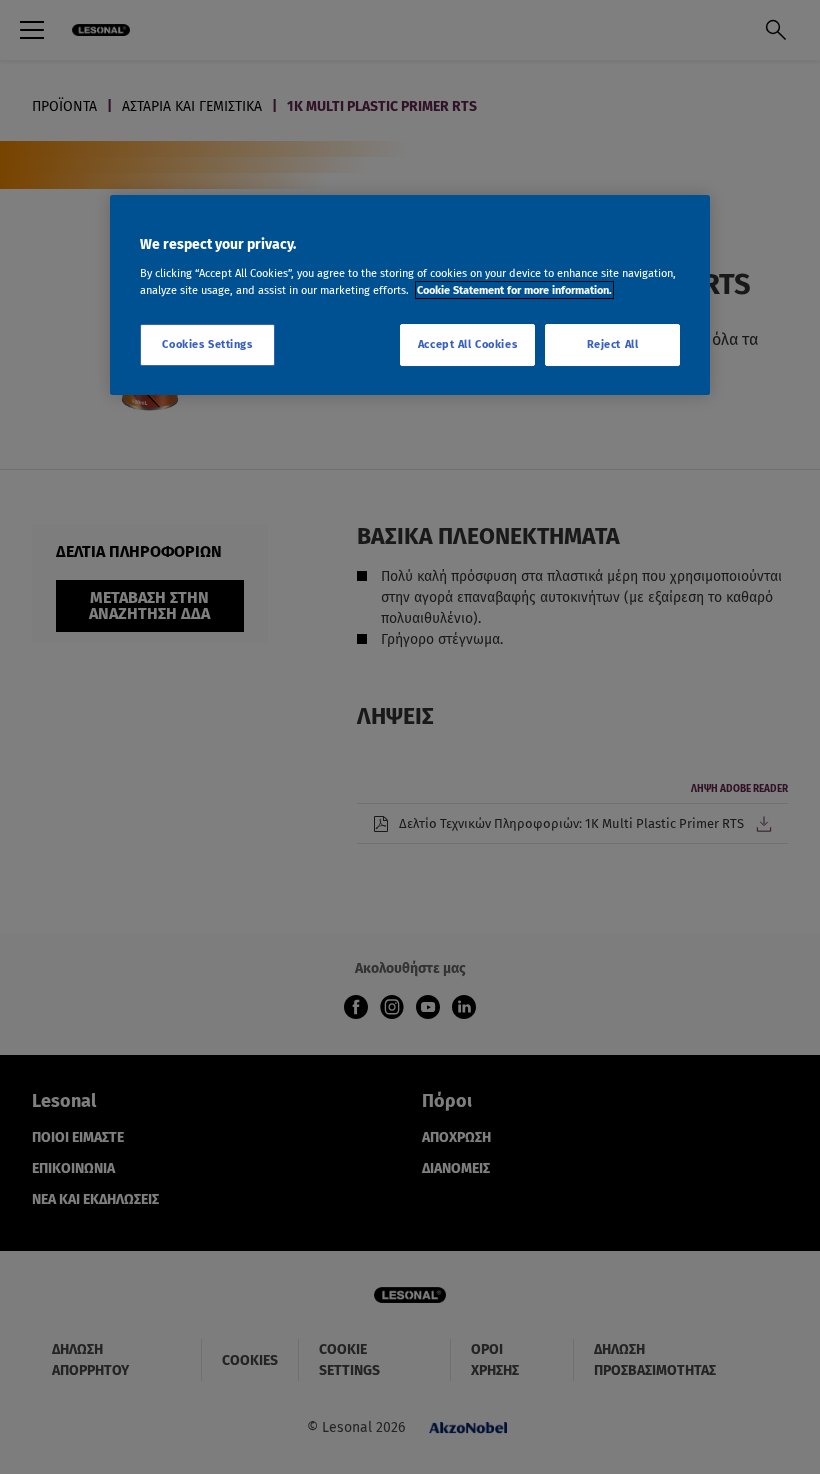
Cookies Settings (207, 344)
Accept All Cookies (467, 344)
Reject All (613, 344)
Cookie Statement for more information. (514, 290)
